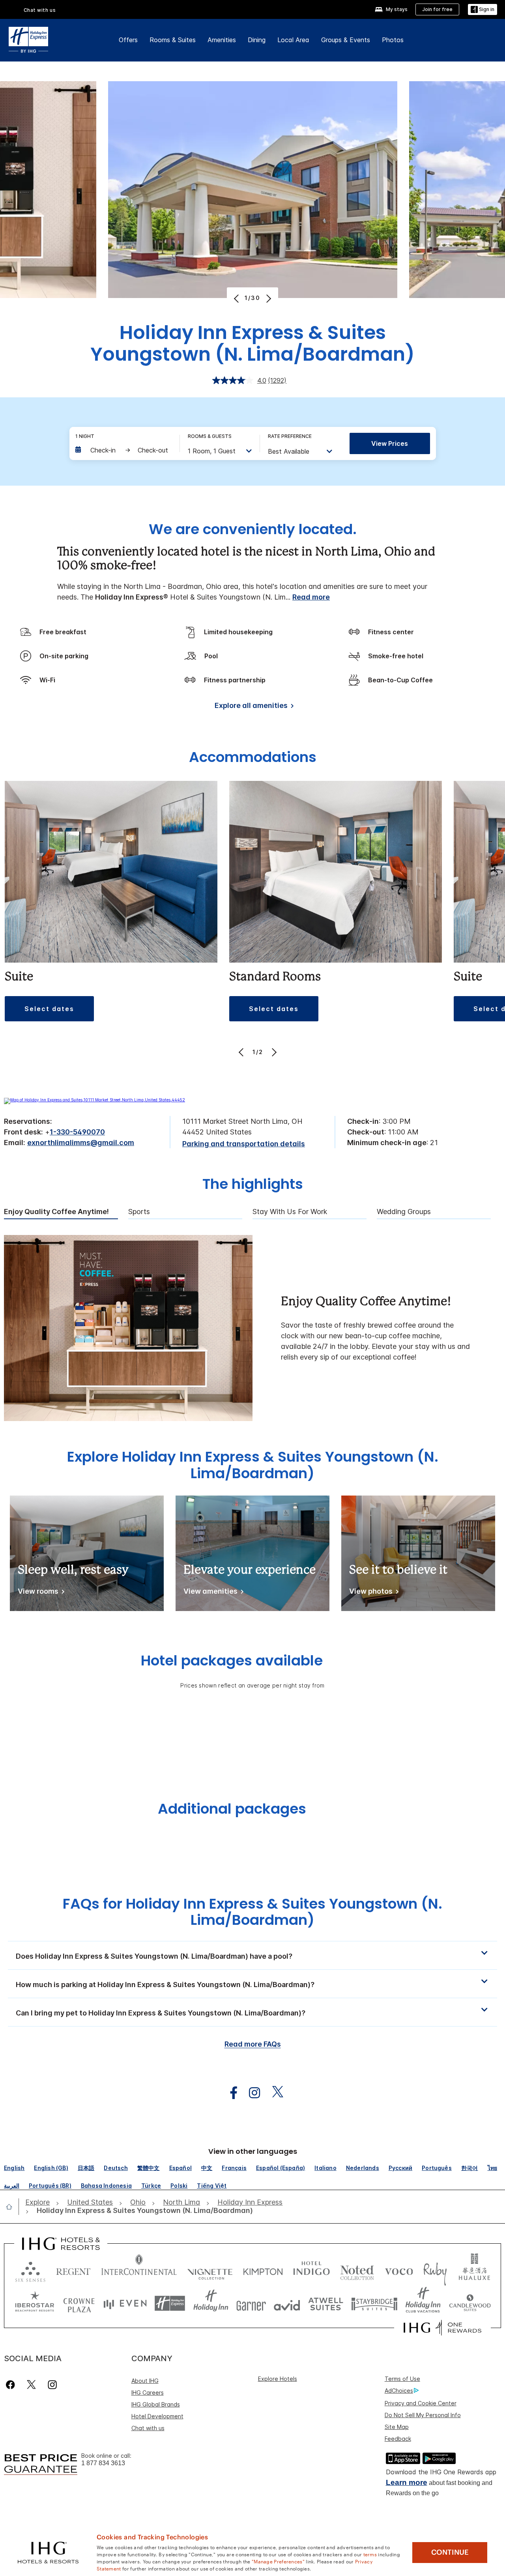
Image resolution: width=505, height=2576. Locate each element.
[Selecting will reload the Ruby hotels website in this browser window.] (435, 2270)
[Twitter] (31, 2385)
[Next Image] (268, 298)
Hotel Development (157, 2416)
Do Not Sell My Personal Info (423, 2415)
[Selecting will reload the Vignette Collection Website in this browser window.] (210, 2270)
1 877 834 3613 (103, 2463)
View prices (390, 443)
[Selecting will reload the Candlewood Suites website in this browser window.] (470, 2303)
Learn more (407, 2482)
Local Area (293, 40)
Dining (257, 40)
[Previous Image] (237, 298)
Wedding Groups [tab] (404, 1212)
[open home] (12, 2207)
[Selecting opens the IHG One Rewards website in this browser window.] (442, 2328)
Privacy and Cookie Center (421, 2403)
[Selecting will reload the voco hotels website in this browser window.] (399, 2270)
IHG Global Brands (156, 2404)
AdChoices (399, 2391)
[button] (483, 10)
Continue (450, 2552)
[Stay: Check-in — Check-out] (123, 450)
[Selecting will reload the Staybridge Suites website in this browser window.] (374, 2303)
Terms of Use (402, 2379)
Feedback (398, 2439)
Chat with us (148, 2428)
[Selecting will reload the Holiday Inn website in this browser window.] (211, 2303)
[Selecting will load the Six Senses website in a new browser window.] (30, 2270)
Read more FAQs (253, 2044)
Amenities (222, 40)
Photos (393, 40)
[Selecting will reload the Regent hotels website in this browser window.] (73, 2270)
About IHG (145, 2381)
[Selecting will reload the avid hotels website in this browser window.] (287, 2303)
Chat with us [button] (40, 10)
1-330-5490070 (77, 1132)
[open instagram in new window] (251, 2093)
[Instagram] (52, 2385)
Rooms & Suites (173, 40)
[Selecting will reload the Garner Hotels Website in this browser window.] (251, 2303)
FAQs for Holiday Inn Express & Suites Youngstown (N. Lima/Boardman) (252, 1912)
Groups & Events (346, 40)
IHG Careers (148, 2393)
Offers (128, 40)
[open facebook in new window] (230, 2093)
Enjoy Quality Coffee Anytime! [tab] (56, 1212)
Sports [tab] (139, 1212)
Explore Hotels (278, 2379)
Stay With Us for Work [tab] (290, 1212)
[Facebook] (12, 2385)
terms (370, 2554)
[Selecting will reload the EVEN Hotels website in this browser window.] (125, 2303)
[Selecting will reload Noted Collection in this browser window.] (357, 2270)
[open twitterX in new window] (274, 2093)
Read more (311, 597)
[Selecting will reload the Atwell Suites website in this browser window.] (326, 2303)
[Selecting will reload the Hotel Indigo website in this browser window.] (311, 2270)
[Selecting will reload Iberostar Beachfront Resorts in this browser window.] (35, 2303)
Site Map (397, 2427)
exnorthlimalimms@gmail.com (81, 1143)
